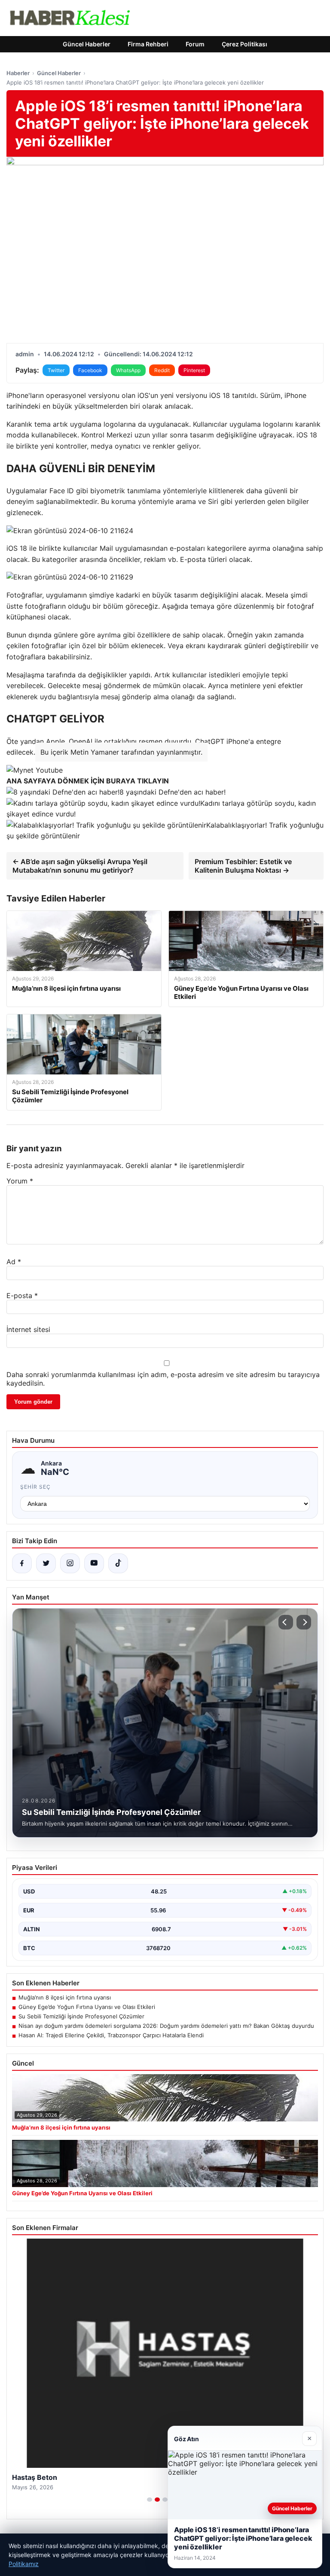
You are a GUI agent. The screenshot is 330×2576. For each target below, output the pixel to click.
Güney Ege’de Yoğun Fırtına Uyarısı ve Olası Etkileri (87, 2007)
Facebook (90, 370)
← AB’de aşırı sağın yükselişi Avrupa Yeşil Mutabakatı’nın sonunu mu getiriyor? (80, 866)
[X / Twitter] (46, 1563)
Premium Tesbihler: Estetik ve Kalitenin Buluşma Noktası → (243, 866)
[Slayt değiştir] (150, 2500)
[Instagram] (70, 1563)
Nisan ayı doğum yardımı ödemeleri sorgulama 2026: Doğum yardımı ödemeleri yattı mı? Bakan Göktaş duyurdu (166, 2026)
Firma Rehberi (148, 44)
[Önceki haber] (286, 1622)
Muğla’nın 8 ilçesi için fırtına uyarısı (65, 1997)
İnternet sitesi (28, 1329)
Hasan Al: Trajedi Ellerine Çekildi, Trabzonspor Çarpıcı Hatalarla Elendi (111, 2035)
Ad (14, 1262)
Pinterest (194, 370)
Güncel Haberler (87, 44)
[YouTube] (94, 1563)
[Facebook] (22, 1563)
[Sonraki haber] (304, 1622)
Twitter (56, 370)
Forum (195, 44)
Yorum (20, 1181)
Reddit (162, 370)
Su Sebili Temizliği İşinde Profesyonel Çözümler (81, 2016)
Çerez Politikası (244, 44)
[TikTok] (118, 1563)
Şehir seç (35, 1487)
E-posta (22, 1296)
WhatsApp (128, 370)
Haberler (18, 73)
